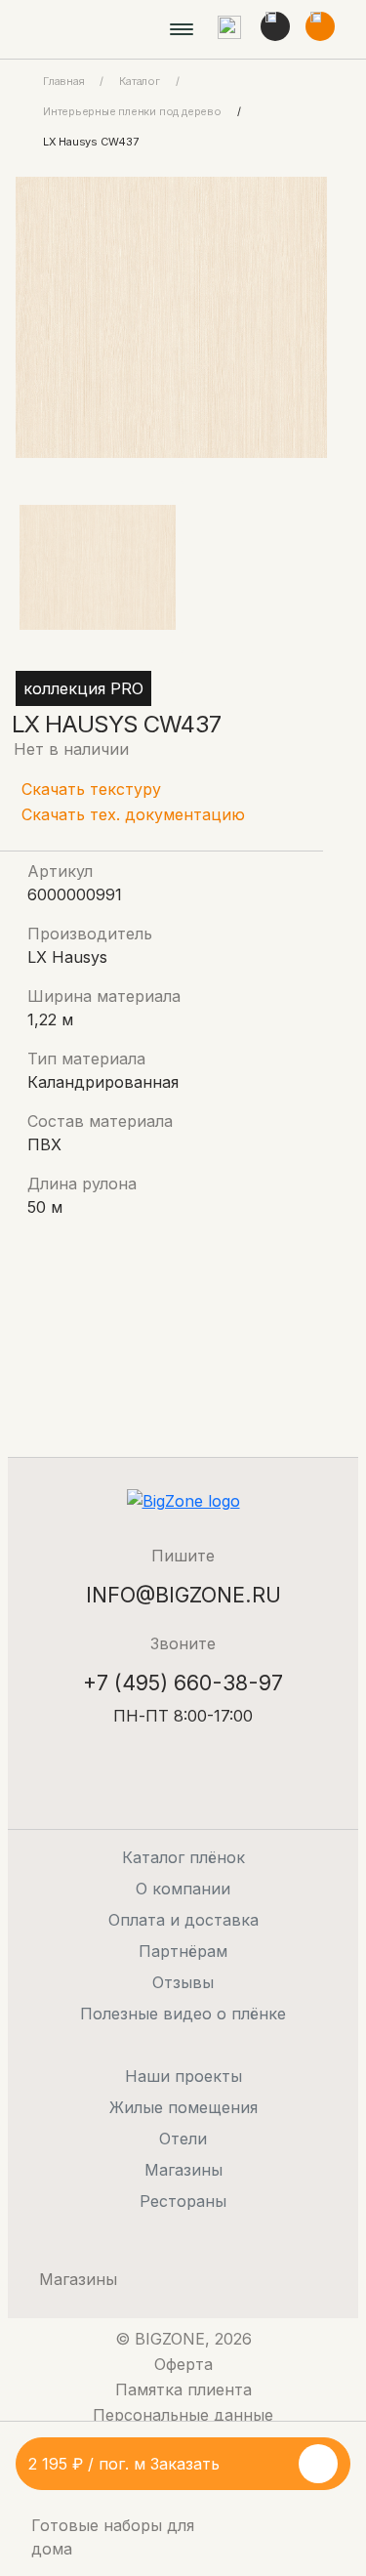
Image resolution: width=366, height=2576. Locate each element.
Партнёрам (183, 1951)
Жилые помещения (183, 2107)
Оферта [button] (183, 2364)
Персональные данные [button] (183, 2415)
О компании (183, 1889)
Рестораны (183, 2201)
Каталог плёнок (183, 1857)
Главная (63, 81)
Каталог (139, 81)
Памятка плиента (183, 2389)
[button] (229, 29)
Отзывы (183, 1982)
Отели (183, 2139)
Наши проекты (183, 2076)
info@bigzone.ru (183, 1595)
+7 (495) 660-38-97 (183, 1683)
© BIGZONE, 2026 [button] (183, 2339)
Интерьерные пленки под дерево (132, 111)
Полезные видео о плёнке (183, 2014)
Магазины (183, 2170)
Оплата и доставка (183, 1920)
